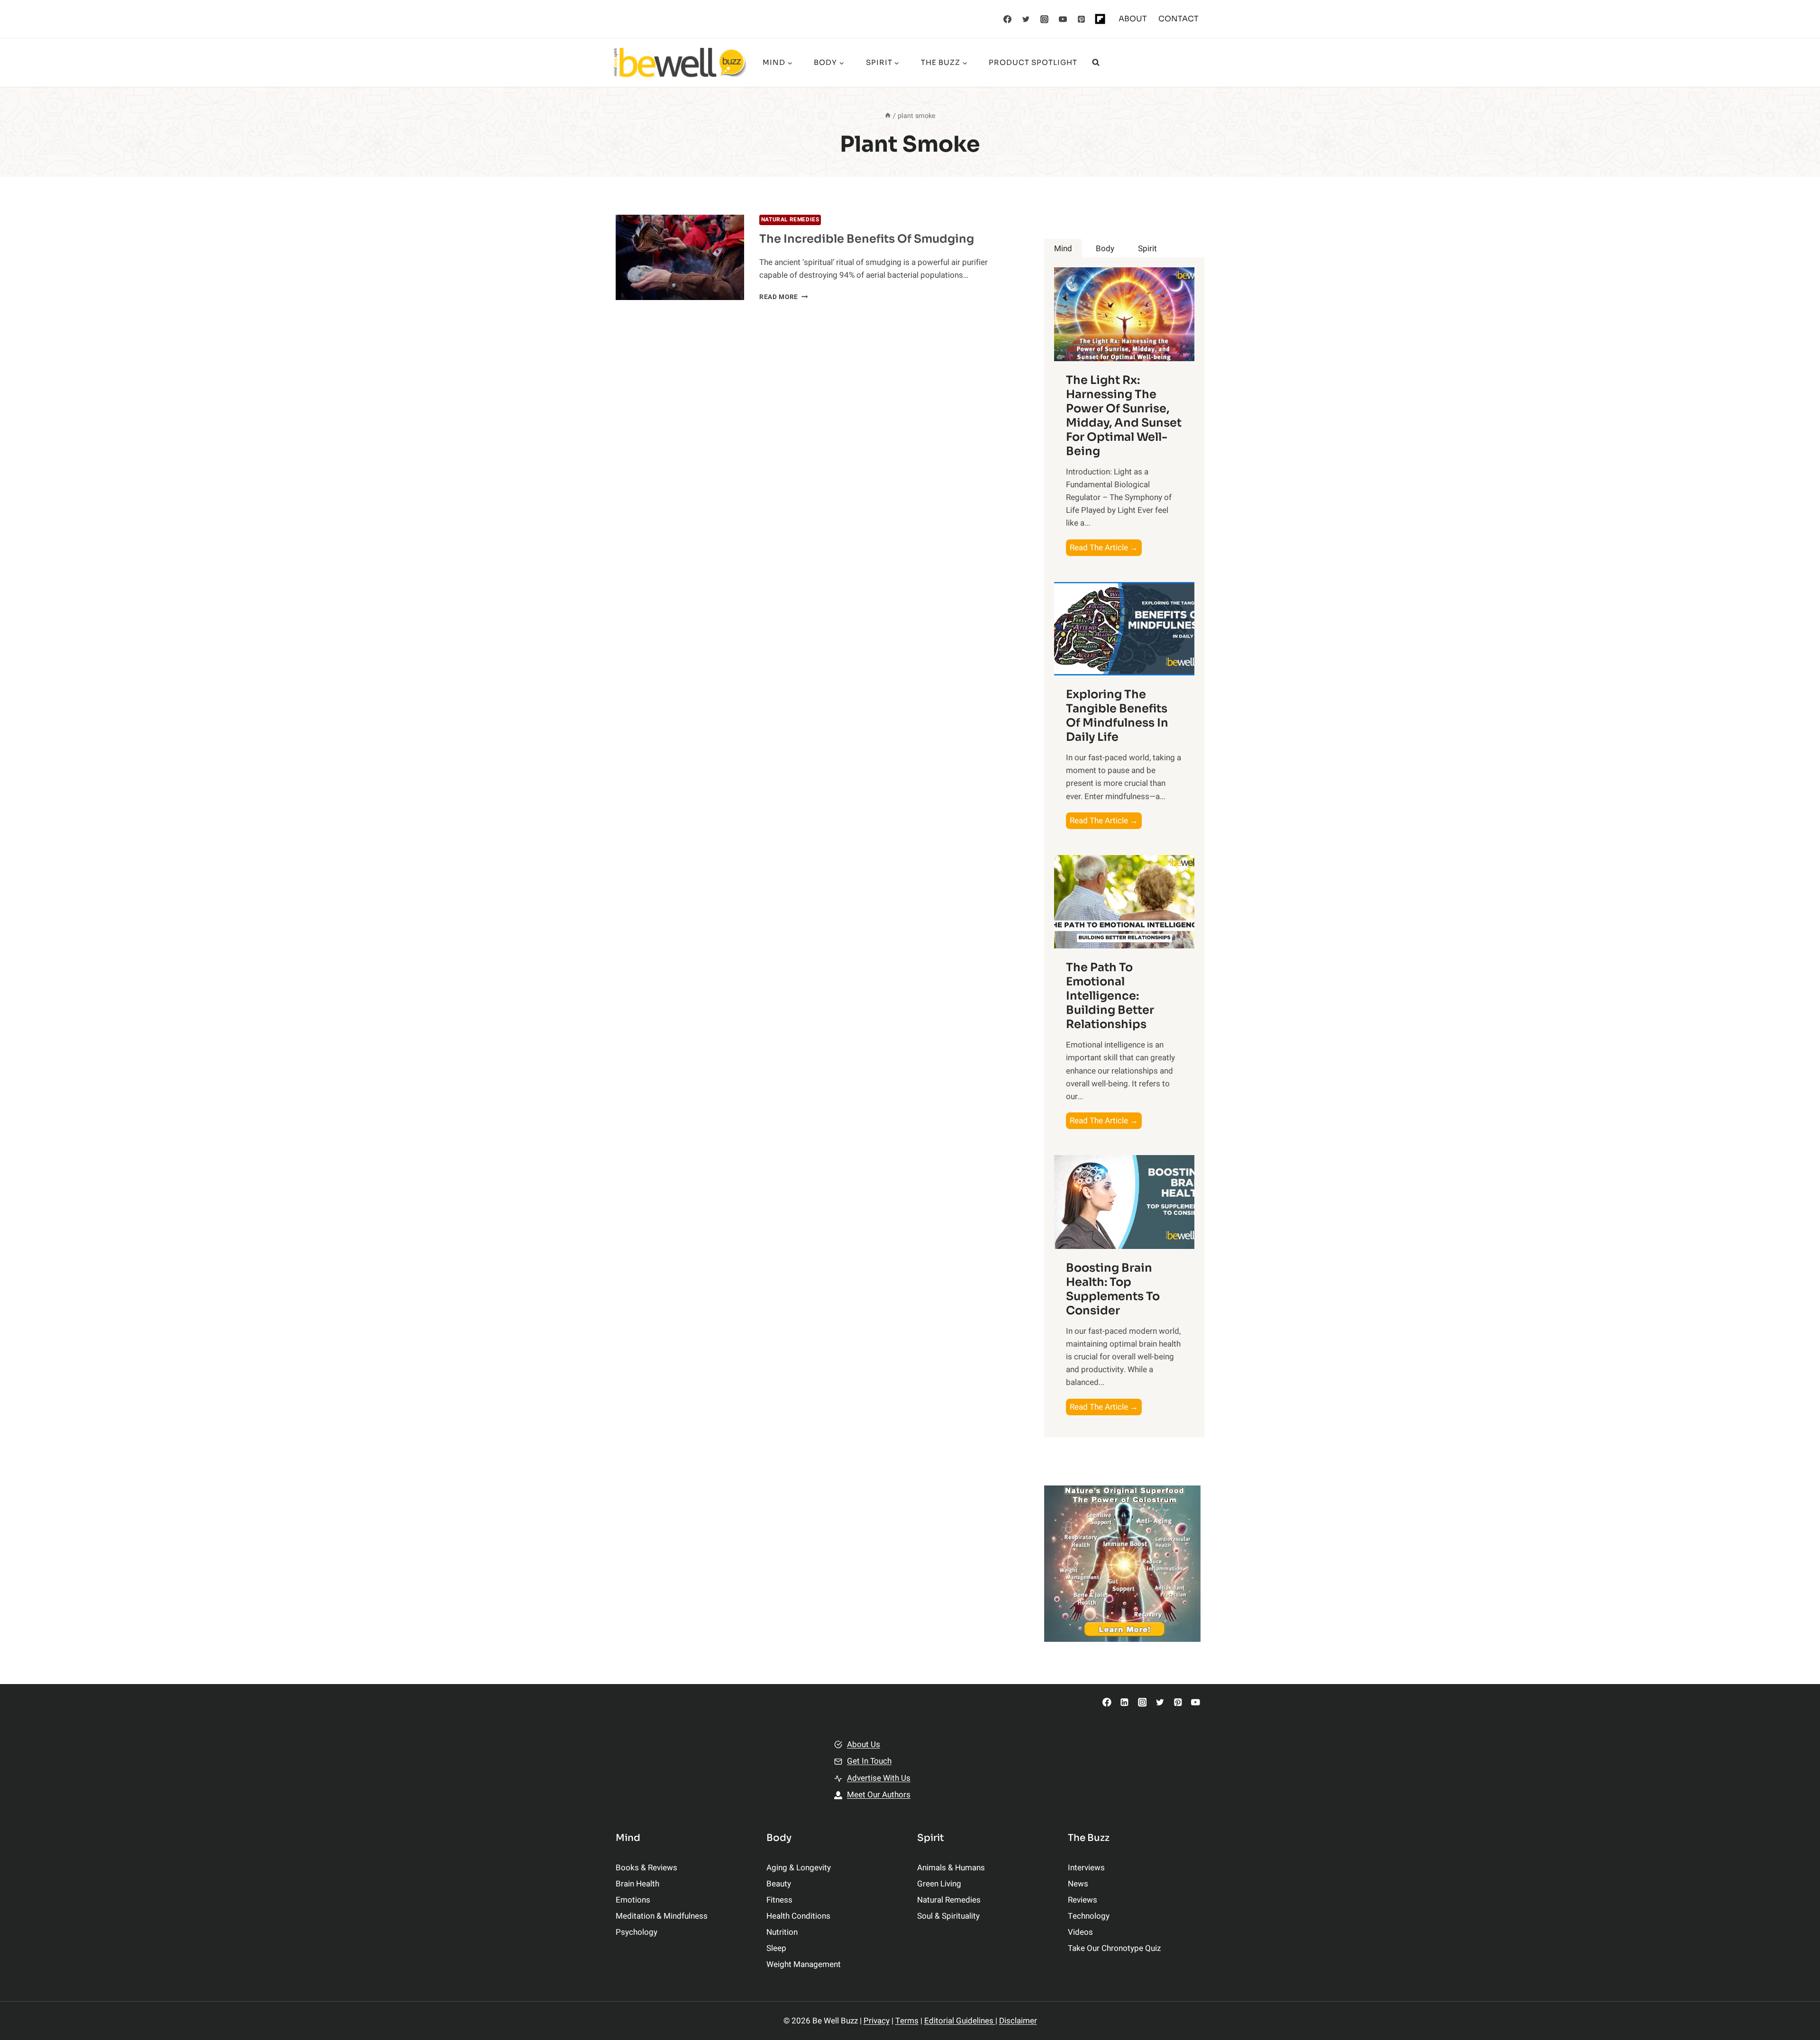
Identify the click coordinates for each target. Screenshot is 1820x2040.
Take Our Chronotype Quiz (1114, 1948)
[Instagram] (1045, 19)
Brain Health (637, 1884)
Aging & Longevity (799, 1868)
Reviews (1083, 1900)
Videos (1080, 1932)
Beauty (779, 1884)
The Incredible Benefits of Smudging (867, 239)
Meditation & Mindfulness (662, 1916)
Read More (784, 297)
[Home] (888, 116)
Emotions (633, 1900)
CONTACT (1178, 19)
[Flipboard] (1100, 19)
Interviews (1086, 1868)
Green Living (939, 1884)
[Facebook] (1008, 19)
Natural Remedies (790, 220)
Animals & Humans (951, 1868)
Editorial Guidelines (960, 2021)
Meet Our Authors (879, 1795)
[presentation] (680, 258)
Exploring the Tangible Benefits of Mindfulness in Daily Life (1117, 716)
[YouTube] (1063, 19)
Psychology (637, 1932)
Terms (907, 2021)
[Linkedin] (1124, 1702)
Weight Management (804, 1964)
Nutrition (782, 1932)
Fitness (779, 1900)
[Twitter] (1026, 19)
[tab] (1063, 249)
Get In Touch (869, 1761)
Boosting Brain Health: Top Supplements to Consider (1113, 1289)
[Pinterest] (1082, 19)
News (1078, 1884)
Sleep (776, 1948)
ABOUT (1133, 19)
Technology (1089, 1916)
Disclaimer (1018, 2021)
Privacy (877, 2021)
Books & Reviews (646, 1868)
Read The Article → (1106, 549)
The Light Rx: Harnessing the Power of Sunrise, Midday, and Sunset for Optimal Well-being (1124, 416)
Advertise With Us (879, 1778)
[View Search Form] (1096, 63)
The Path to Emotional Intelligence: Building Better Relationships (1110, 996)
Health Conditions (798, 1916)
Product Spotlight (1033, 62)
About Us (864, 1744)
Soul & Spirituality (948, 1916)
